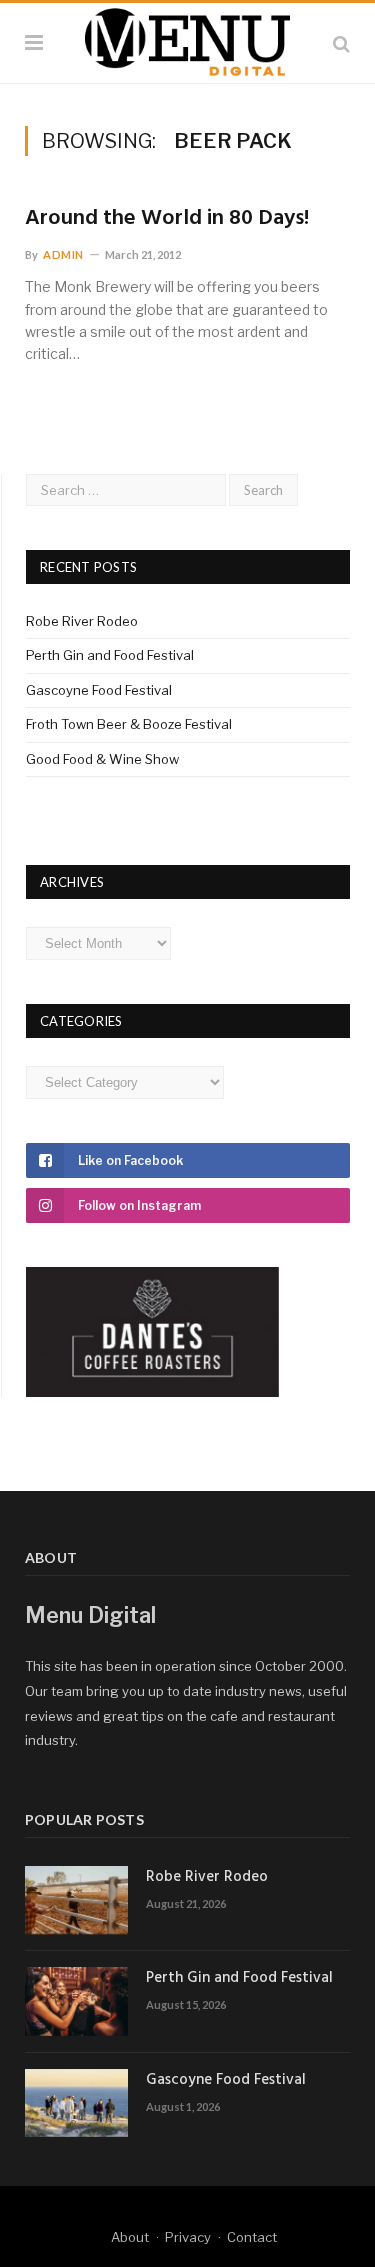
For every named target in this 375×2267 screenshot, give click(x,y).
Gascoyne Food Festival (99, 690)
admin (63, 254)
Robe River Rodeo (82, 621)
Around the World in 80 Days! (167, 219)
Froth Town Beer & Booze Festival (129, 724)
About (130, 2237)
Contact (252, 2237)
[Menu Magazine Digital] (187, 40)
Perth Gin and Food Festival (110, 655)
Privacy (188, 2237)
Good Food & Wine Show (102, 759)
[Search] (341, 43)
